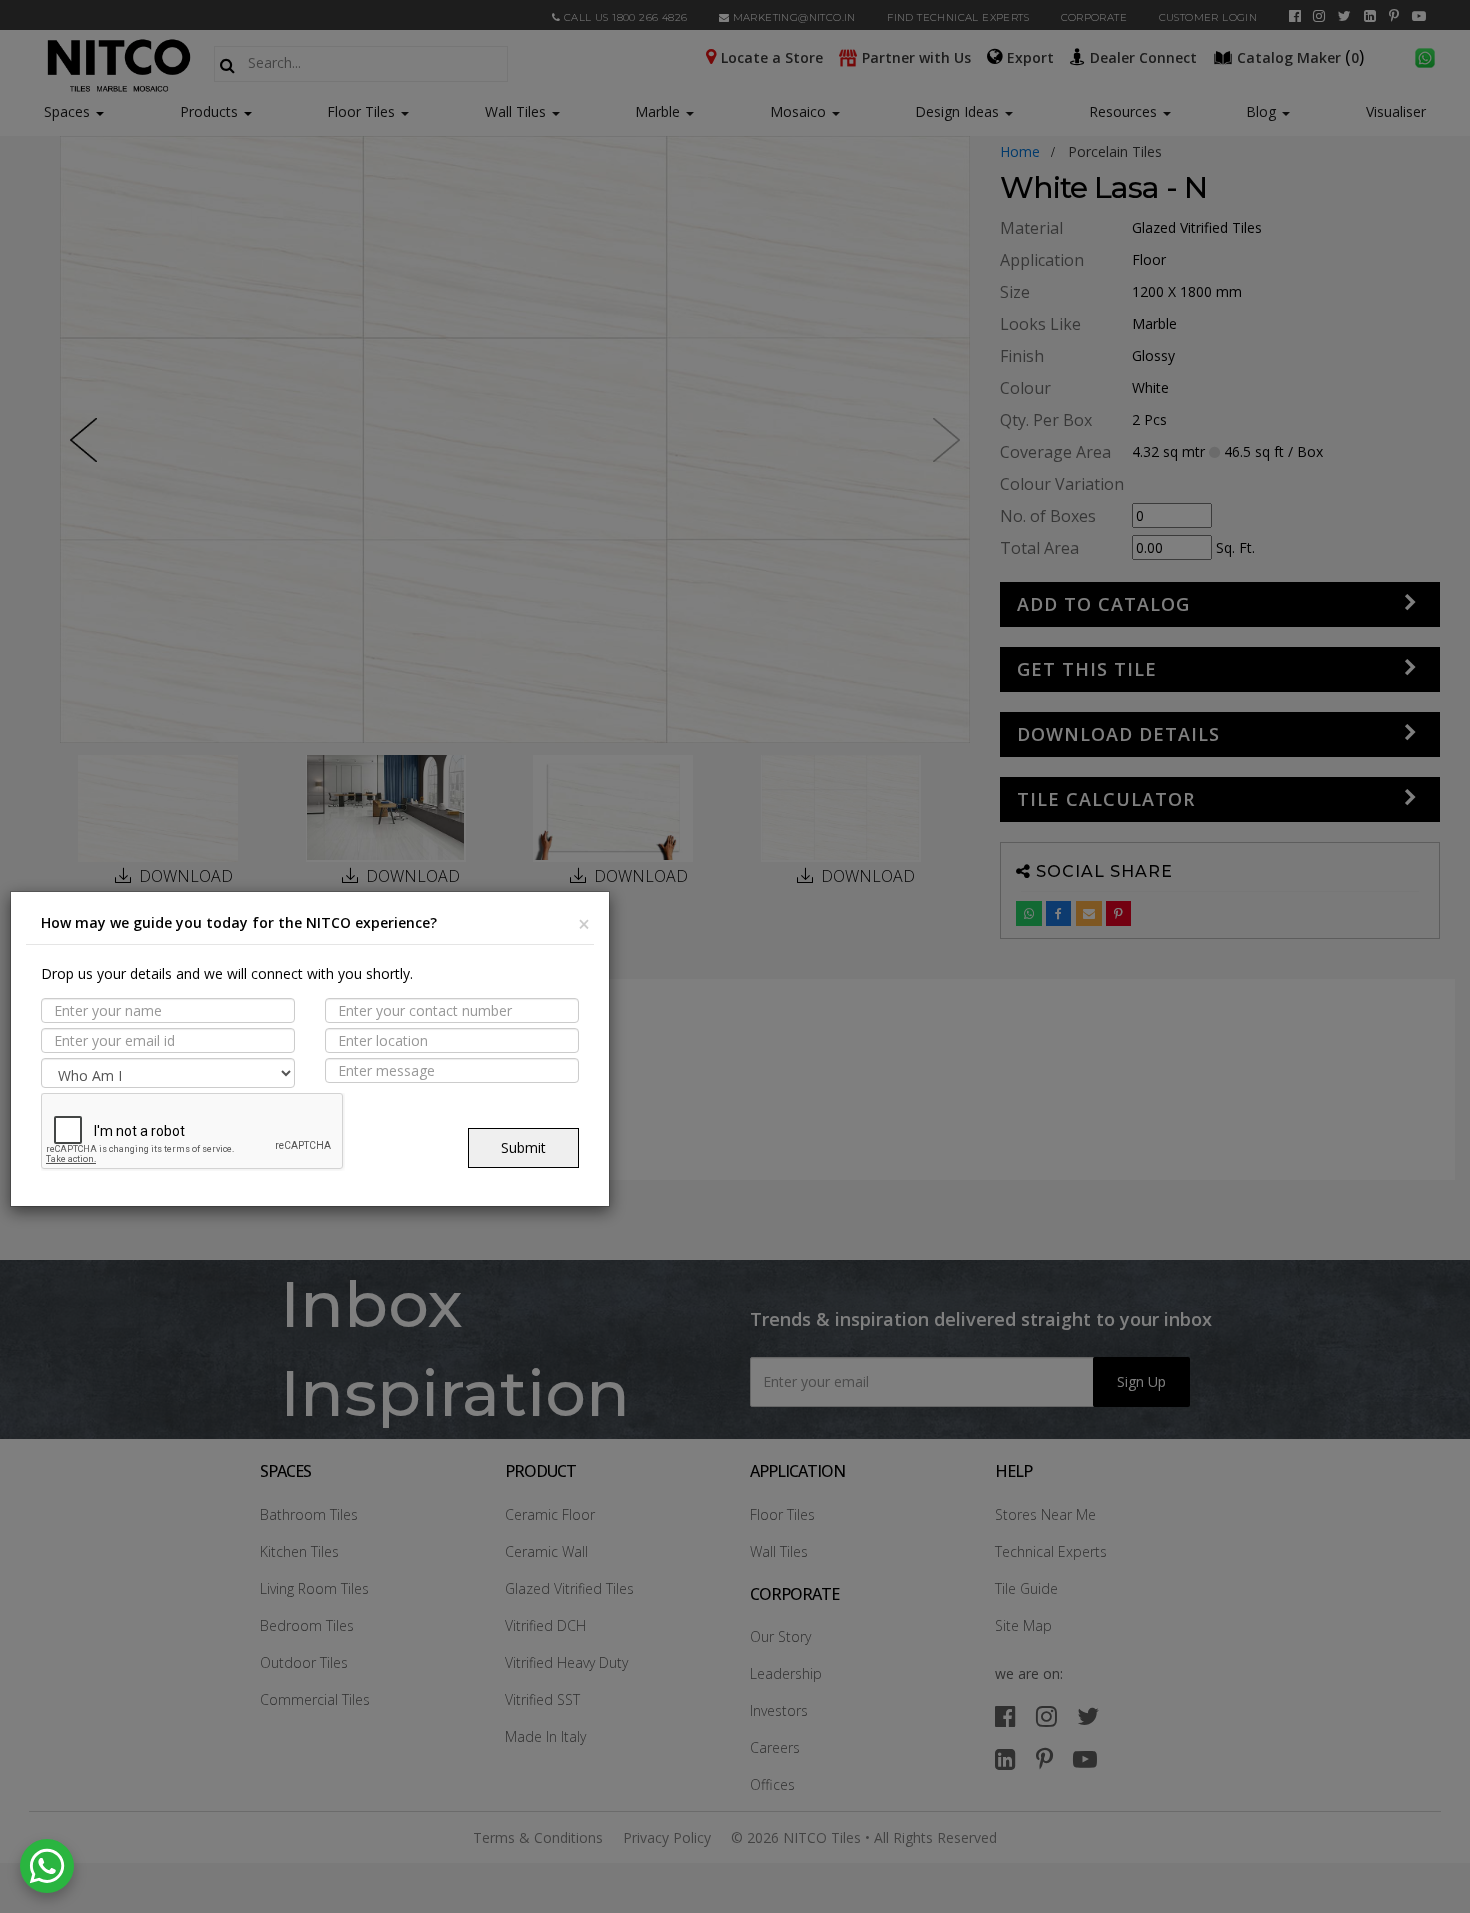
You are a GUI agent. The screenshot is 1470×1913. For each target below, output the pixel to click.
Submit (523, 1147)
